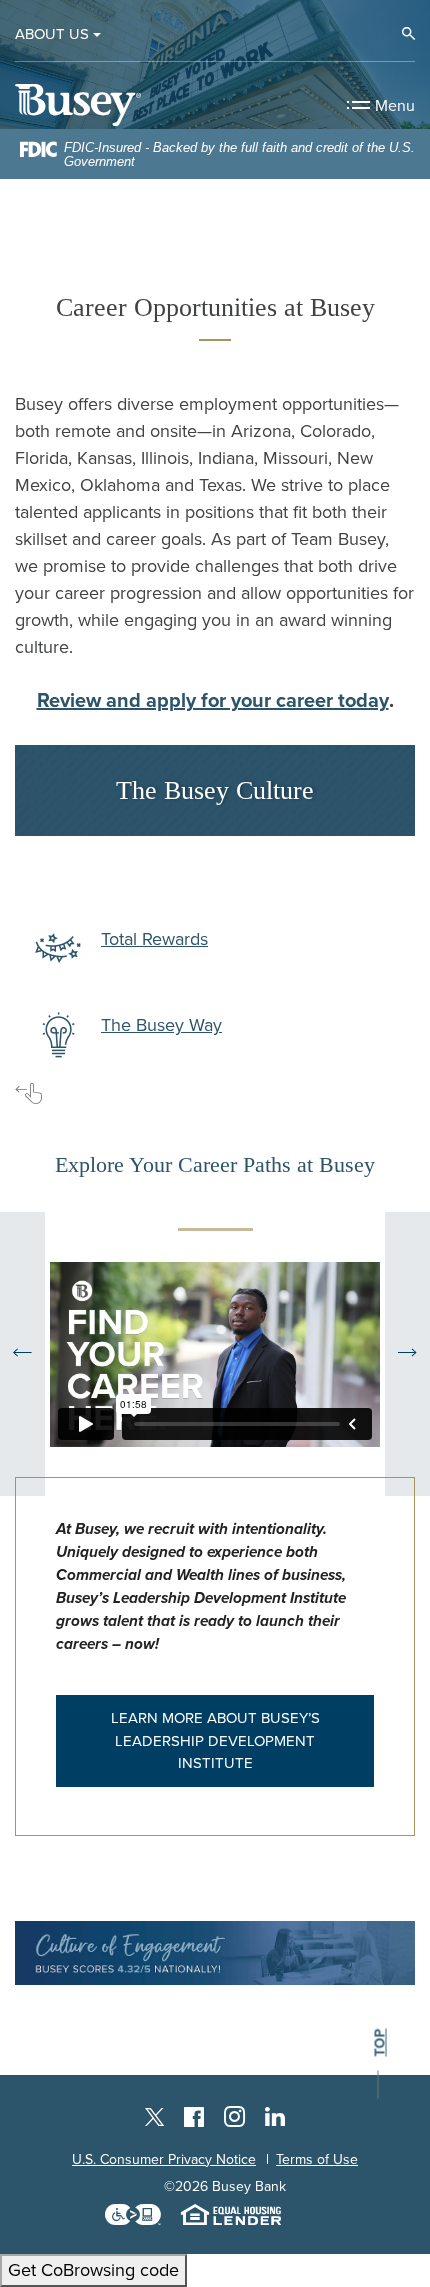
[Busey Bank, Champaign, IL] (78, 104)
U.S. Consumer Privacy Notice (164, 2159)
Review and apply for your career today (213, 701)
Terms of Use (317, 2159)
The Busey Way (161, 1025)
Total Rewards (154, 939)
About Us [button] (52, 34)
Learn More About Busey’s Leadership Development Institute (215, 1740)
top (380, 2042)
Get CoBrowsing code (93, 2270)
